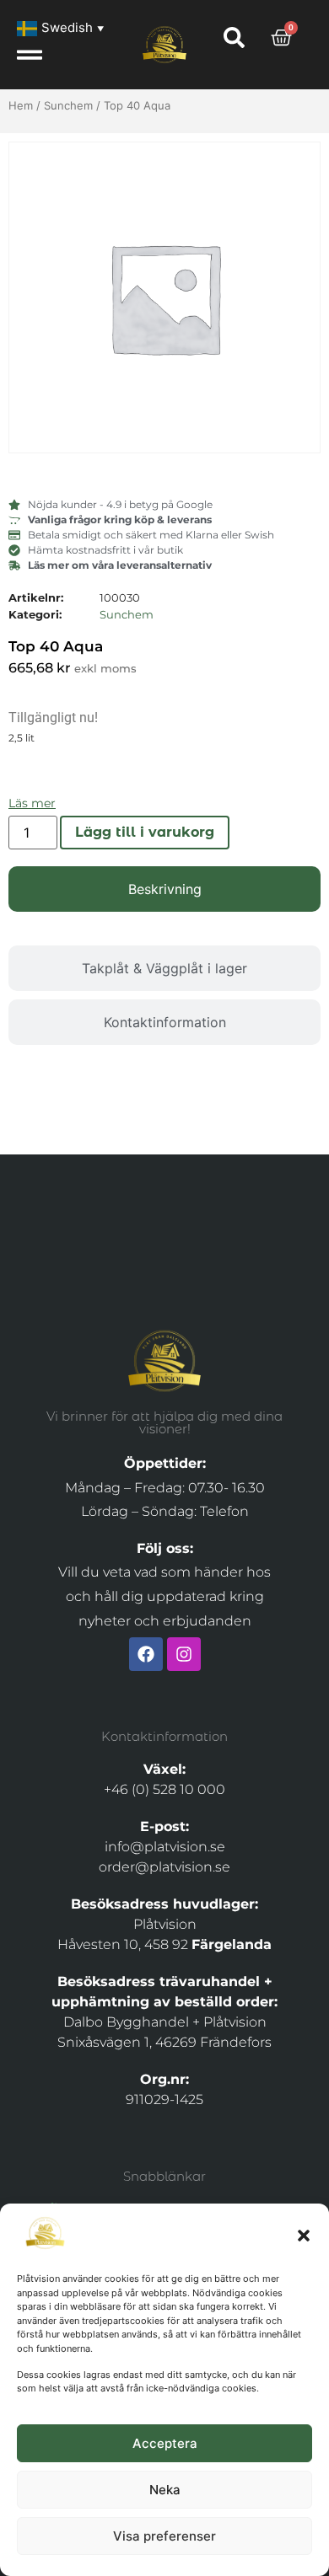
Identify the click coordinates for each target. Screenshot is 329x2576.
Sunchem (68, 105)
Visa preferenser (164, 2536)
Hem (21, 105)
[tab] (164, 889)
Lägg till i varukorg (145, 832)
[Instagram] (184, 1654)
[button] (304, 2236)
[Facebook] (146, 1654)
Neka (165, 2490)
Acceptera (165, 2443)
